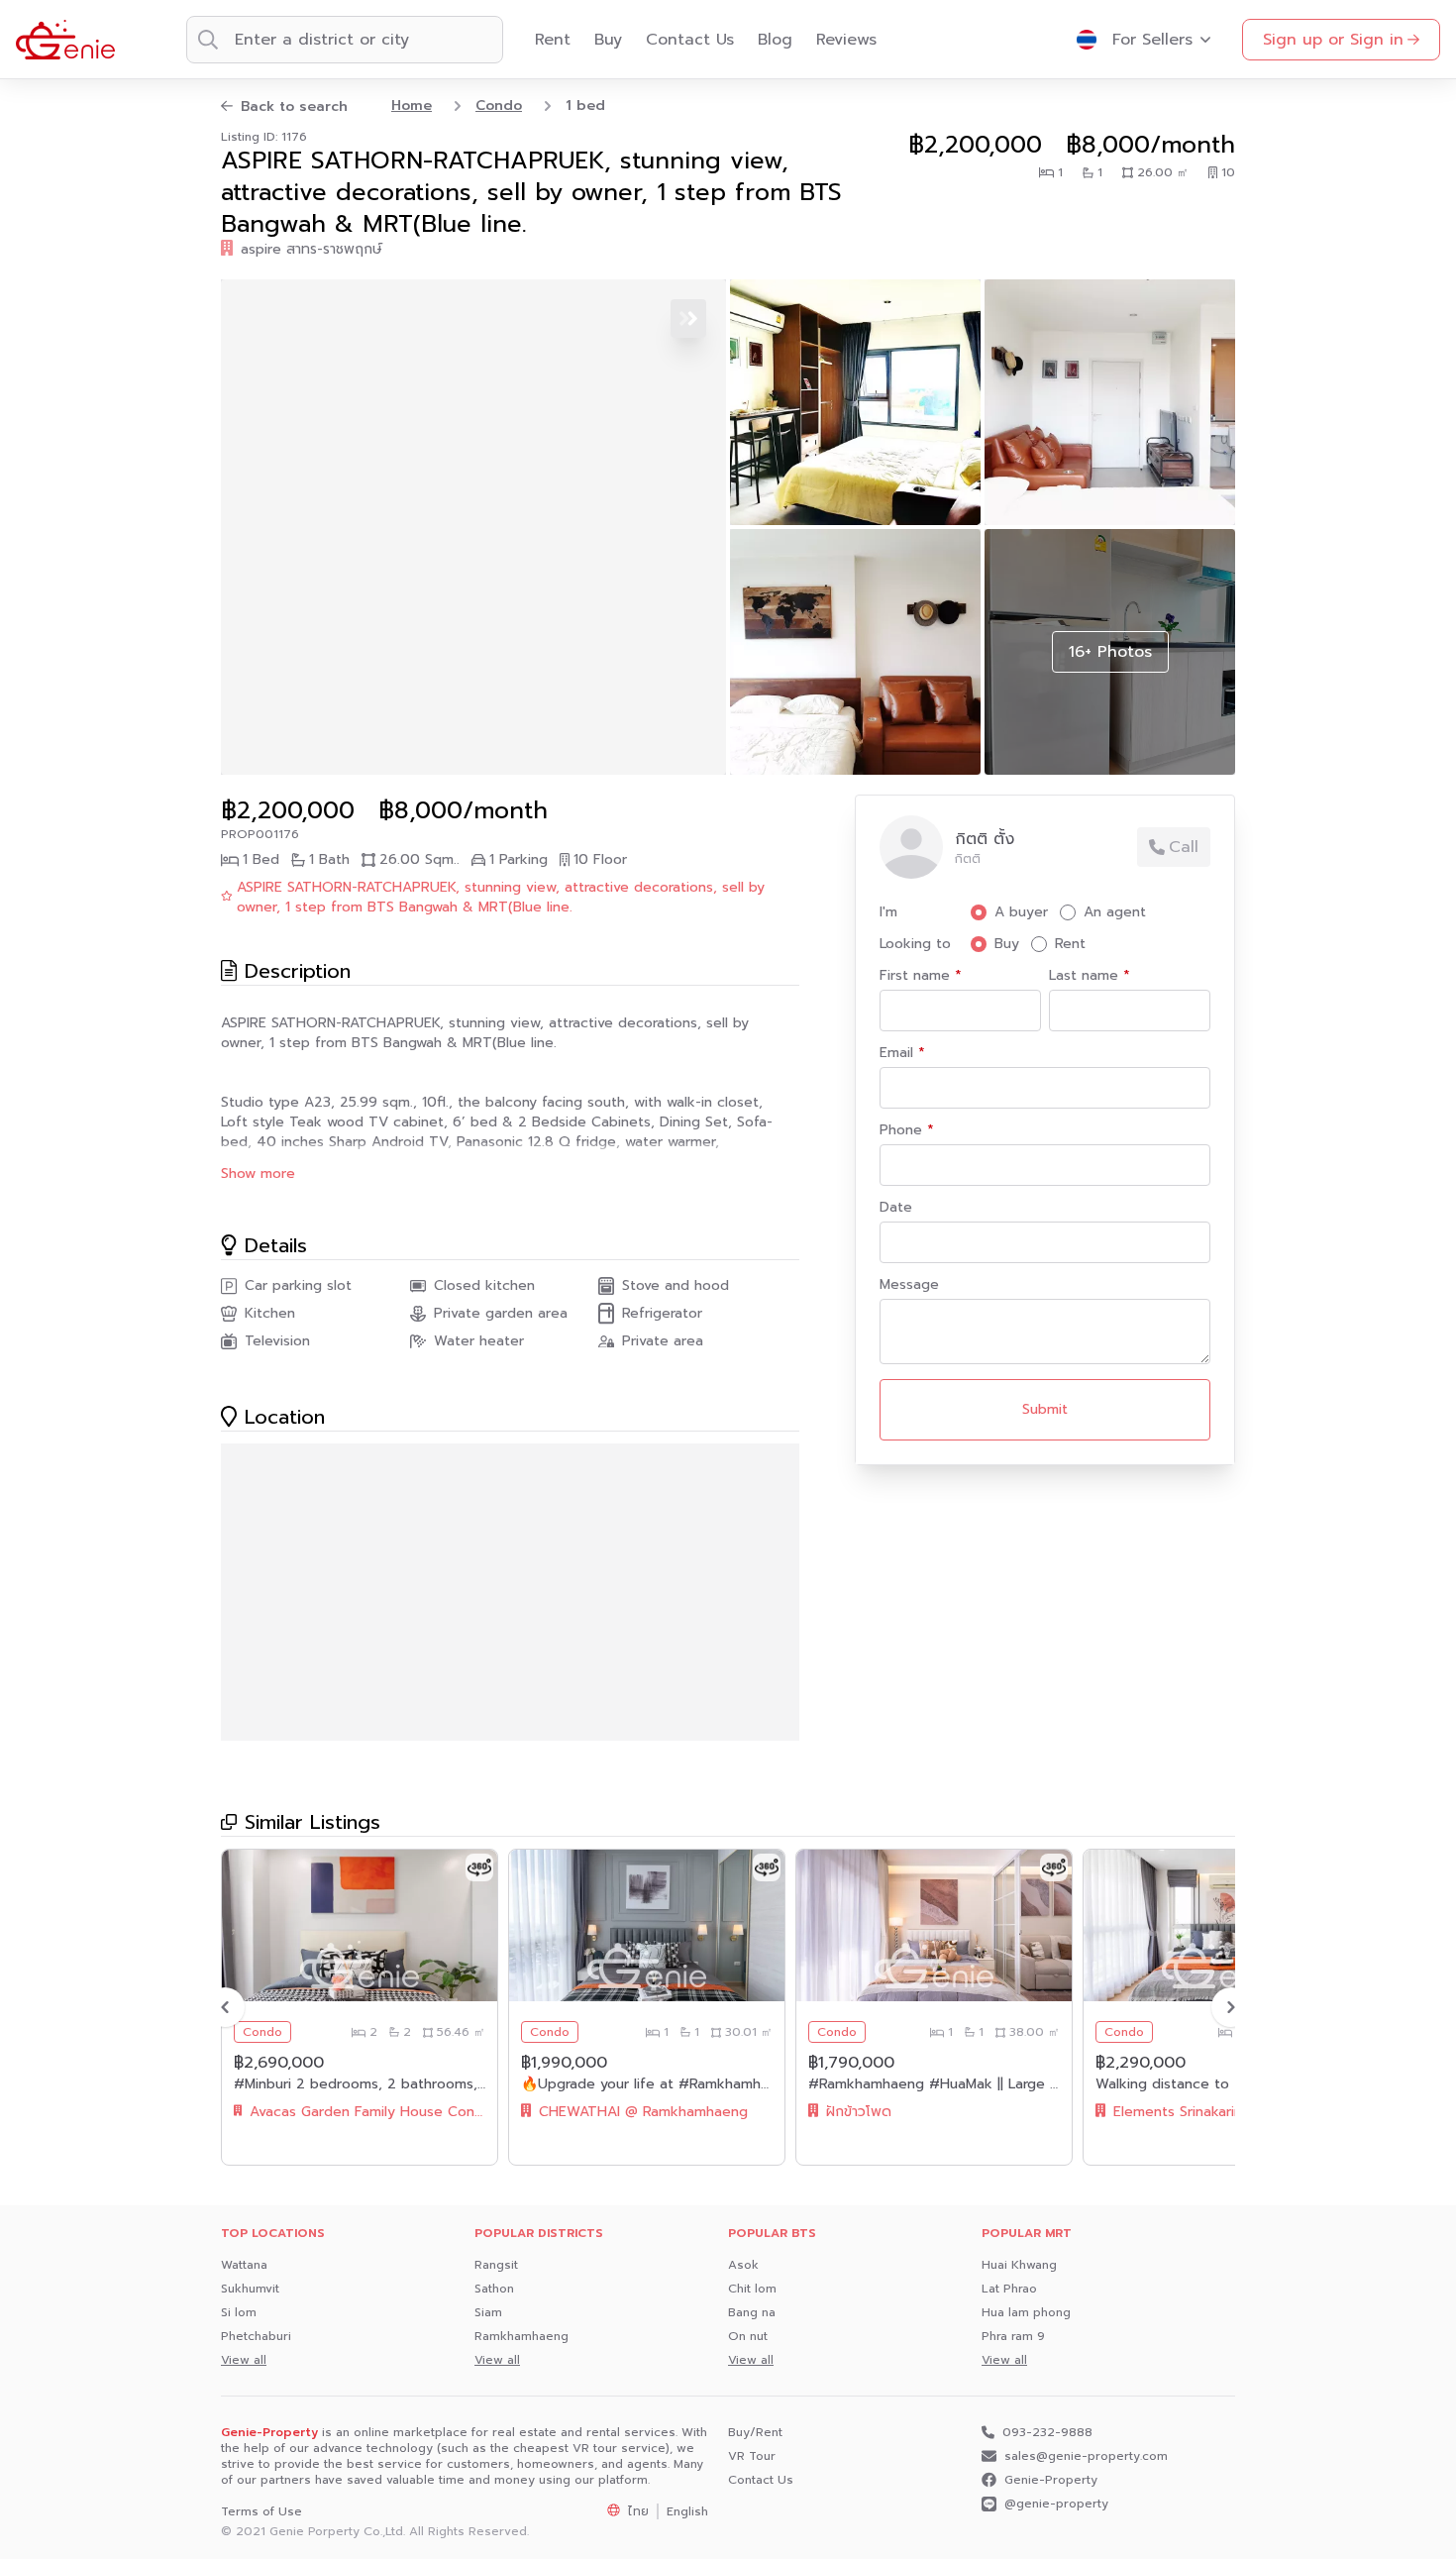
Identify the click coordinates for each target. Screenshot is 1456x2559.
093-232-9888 (1047, 2432)
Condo (499, 106)
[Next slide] (1231, 2007)
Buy (608, 40)
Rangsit (496, 2265)
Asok (743, 2265)
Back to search (294, 107)
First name (917, 976)
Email (899, 1053)
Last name (1086, 976)
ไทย (638, 2511)
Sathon (494, 2289)
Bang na (752, 2312)
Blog (775, 40)
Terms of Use (261, 2511)
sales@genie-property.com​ (1086, 2456)
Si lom (239, 2312)
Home (412, 106)
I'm (888, 912)
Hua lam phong (1026, 2312)
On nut (748, 2336)
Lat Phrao (1009, 2289)
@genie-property (1056, 2504)
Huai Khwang (1019, 2265)
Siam (488, 2312)
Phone (903, 1130)
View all (244, 2360)
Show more (258, 1174)
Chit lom (752, 2289)
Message (909, 1285)
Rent (553, 40)
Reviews (846, 40)
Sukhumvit (250, 2289)
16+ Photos (1110, 652)
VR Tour (752, 2456)
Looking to (915, 944)
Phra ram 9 (1013, 2336)
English (687, 2511)
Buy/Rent (755, 2432)
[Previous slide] (225, 2007)
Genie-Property (1051, 2480)
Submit (1045, 1409)
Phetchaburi (256, 2336)
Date (896, 1208)
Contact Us (690, 40)
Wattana (244, 2265)
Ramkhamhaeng (521, 2336)
